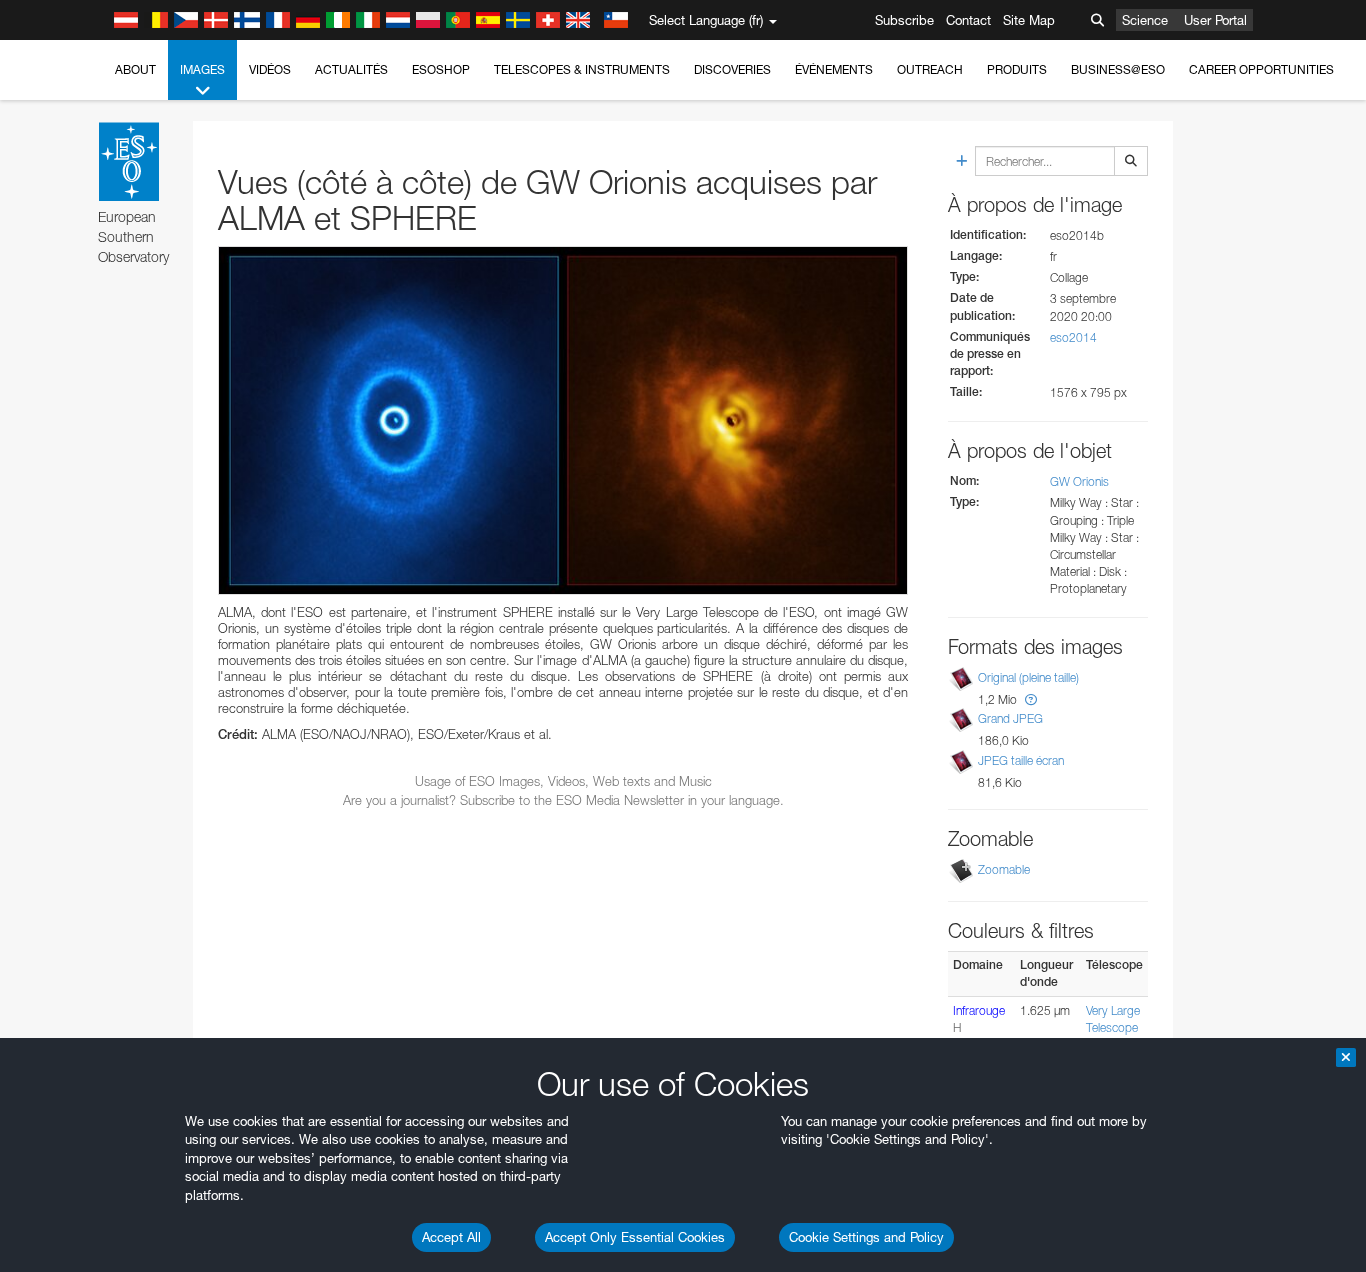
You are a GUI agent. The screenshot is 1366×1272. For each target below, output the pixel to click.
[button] (1031, 699)
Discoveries (732, 69)
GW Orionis (1079, 481)
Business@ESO (1118, 69)
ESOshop (441, 69)
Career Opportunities (1261, 69)
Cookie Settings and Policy (866, 1237)
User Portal (1215, 20)
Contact (968, 20)
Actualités (351, 69)
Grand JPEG (1010, 718)
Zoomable (1004, 869)
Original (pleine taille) (1028, 677)
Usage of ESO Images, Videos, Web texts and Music (563, 781)
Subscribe (904, 20)
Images (202, 69)
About (135, 69)
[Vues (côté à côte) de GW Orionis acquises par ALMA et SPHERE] (563, 420)
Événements (834, 69)
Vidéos (270, 69)
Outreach (930, 69)
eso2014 (1073, 337)
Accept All (451, 1237)
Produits (1017, 69)
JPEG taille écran (1021, 760)
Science (1145, 20)
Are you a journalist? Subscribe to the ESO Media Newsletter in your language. (563, 800)
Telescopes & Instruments (582, 69)
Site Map (1029, 20)
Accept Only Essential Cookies (635, 1237)
